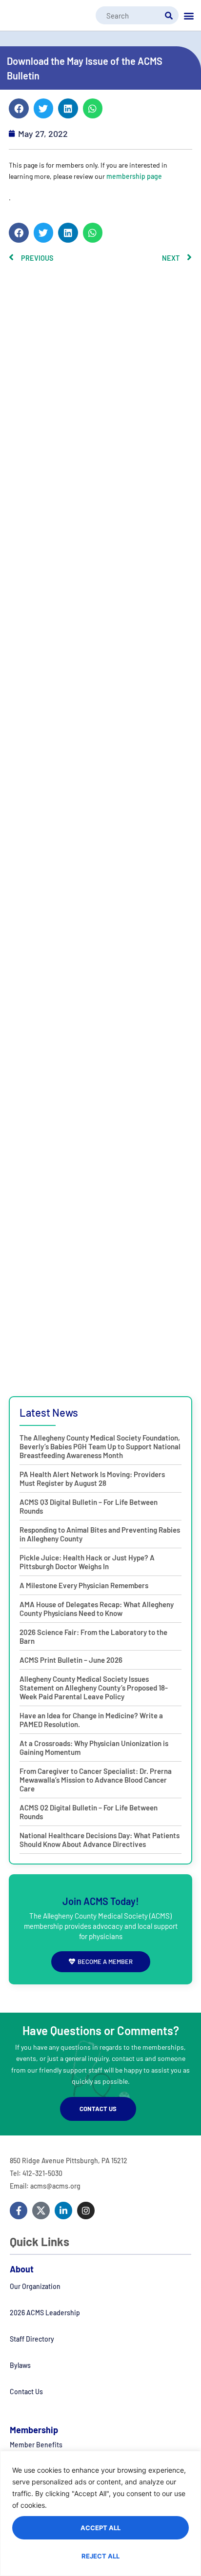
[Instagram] (86, 2211)
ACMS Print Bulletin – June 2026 (71, 1660)
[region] (100, 2513)
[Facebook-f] (19, 2211)
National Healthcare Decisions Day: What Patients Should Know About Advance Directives (100, 1840)
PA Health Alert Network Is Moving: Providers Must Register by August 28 (92, 1479)
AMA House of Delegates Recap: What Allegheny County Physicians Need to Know (97, 1609)
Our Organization (35, 2286)
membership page (134, 176)
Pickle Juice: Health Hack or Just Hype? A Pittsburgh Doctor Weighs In (87, 1562)
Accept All (100, 2528)
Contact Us (26, 2392)
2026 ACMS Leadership (45, 2313)
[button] (189, 16)
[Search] (169, 15)
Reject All (100, 2556)
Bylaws (20, 2365)
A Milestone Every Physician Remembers (84, 1585)
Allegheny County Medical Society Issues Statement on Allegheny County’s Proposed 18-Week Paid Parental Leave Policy (94, 1688)
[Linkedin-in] (63, 2211)
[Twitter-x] (41, 2211)
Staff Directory (32, 2339)
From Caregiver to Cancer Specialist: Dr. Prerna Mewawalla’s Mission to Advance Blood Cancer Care (96, 1780)
